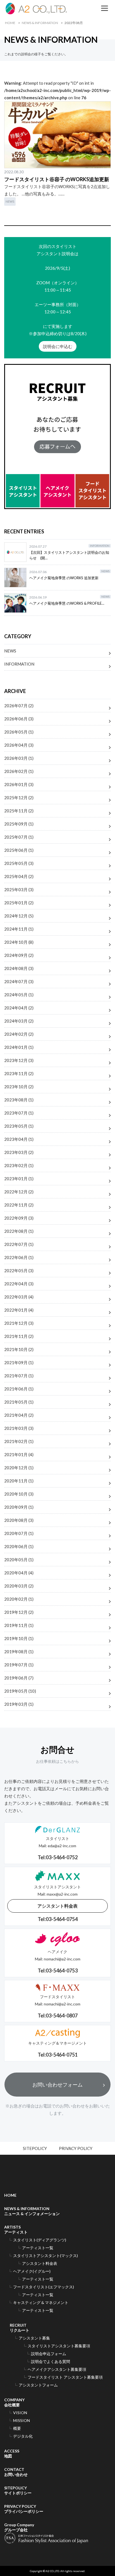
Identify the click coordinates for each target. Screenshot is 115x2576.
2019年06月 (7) (19, 1678)
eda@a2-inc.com (62, 1846)
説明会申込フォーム (49, 2354)
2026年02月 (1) (19, 771)
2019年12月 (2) (19, 1612)
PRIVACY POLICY (76, 2148)
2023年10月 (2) (19, 1087)
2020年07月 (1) (19, 1533)
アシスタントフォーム (38, 2385)
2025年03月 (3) (19, 890)
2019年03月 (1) (19, 1704)
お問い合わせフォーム (57, 2085)
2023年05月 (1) (19, 1126)
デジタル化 (23, 2436)
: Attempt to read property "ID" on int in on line (57, 90)
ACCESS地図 (12, 2453)
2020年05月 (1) (19, 1560)
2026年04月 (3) (19, 745)
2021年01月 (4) (19, 1454)
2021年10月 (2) (19, 1349)
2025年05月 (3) (19, 863)
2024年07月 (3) (19, 981)
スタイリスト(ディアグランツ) (40, 2240)
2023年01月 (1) (19, 1179)
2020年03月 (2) (19, 1586)
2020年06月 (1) (19, 1546)
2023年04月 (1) (19, 1139)
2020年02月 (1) (19, 1599)
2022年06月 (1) (19, 1257)
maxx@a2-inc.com (62, 1894)
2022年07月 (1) (19, 1244)
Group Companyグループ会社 (19, 2527)
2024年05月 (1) (19, 995)
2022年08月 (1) (19, 1231)
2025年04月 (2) (19, 876)
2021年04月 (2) (19, 1415)
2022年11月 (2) (19, 1205)
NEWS (10, 201)
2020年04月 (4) (19, 1573)
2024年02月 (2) (19, 1034)
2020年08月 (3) (19, 1520)
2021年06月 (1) (19, 1389)
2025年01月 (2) (19, 903)
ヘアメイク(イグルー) (32, 2271)
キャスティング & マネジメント (41, 2302)
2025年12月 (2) (19, 798)
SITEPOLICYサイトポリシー (18, 2490)
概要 (17, 2428)
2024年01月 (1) (19, 1047)
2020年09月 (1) (19, 1507)
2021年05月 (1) (19, 1402)
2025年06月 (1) (19, 850)
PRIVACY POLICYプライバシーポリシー (24, 2509)
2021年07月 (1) (19, 1376)
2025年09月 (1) (19, 824)
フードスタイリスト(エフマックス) (44, 2287)
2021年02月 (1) (19, 1441)
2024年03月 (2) (19, 1021)
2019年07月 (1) (19, 1665)
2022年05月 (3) (19, 1271)
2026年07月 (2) (19, 706)
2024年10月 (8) (19, 942)
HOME (10, 23)
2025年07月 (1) (19, 837)
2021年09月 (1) (19, 1362)
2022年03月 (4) (19, 1297)
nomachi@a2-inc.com (62, 1959)
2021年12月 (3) (19, 1323)
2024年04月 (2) (19, 1008)
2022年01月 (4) (19, 1310)
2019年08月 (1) (19, 1652)
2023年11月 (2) (19, 1073)
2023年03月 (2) (19, 1152)
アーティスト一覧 (38, 2248)
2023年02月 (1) (19, 1165)
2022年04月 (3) (19, 1284)
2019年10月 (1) (19, 1638)
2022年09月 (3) (19, 1218)
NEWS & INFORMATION (40, 23)
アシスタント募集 (34, 2338)
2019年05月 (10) (20, 1691)
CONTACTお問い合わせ (16, 2472)
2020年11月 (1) (19, 1481)
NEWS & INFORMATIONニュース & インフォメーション (32, 2211)
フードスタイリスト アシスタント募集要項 (65, 2377)
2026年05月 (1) (19, 732)
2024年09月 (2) (19, 955)
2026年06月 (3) (19, 719)
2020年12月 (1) (19, 1468)
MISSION (21, 2420)
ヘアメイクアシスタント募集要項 (57, 2369)
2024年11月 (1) (19, 929)
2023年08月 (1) (19, 1100)
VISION (20, 2413)
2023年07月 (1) (19, 1113)
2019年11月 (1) (19, 1625)
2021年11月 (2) (19, 1336)
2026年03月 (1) (19, 758)
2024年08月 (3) (19, 968)
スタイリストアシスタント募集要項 (59, 2346)
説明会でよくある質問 (51, 2361)
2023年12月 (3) (19, 1060)
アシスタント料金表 (57, 1906)
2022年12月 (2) (19, 1192)
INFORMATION (19, 664)
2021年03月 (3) (19, 1428)
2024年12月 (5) (19, 916)
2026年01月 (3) (19, 784)
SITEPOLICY (35, 2148)
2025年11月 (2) (19, 811)
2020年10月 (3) (19, 1494)
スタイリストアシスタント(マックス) (45, 2256)
